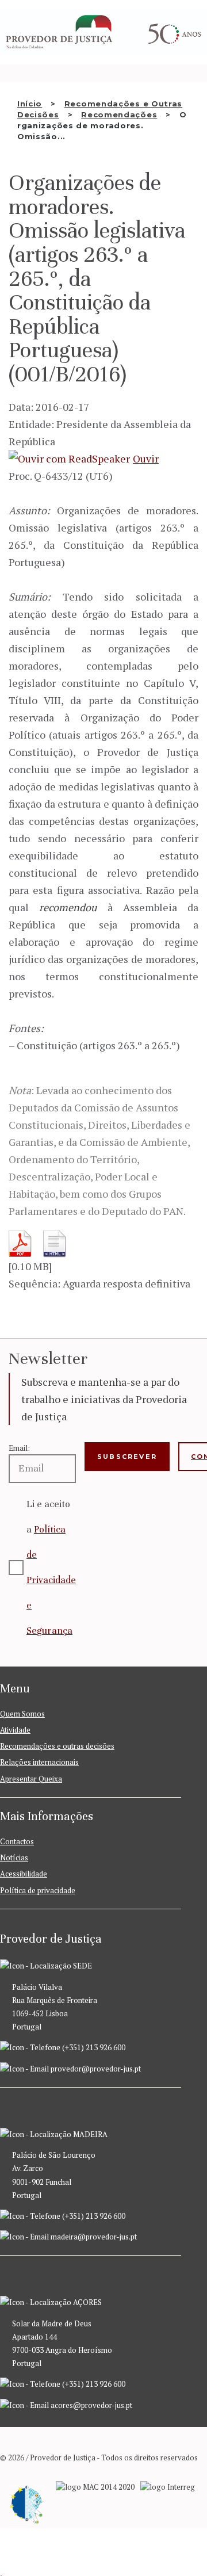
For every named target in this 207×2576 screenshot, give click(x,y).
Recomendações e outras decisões (57, 1746)
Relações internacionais (39, 1762)
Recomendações (119, 114)
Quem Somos (22, 1714)
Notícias (14, 1858)
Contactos (17, 1841)
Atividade (15, 1730)
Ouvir (146, 458)
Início (30, 104)
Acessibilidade (24, 1874)
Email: (19, 1448)
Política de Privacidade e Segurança (51, 1580)
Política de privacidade (38, 1890)
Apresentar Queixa (31, 1779)
